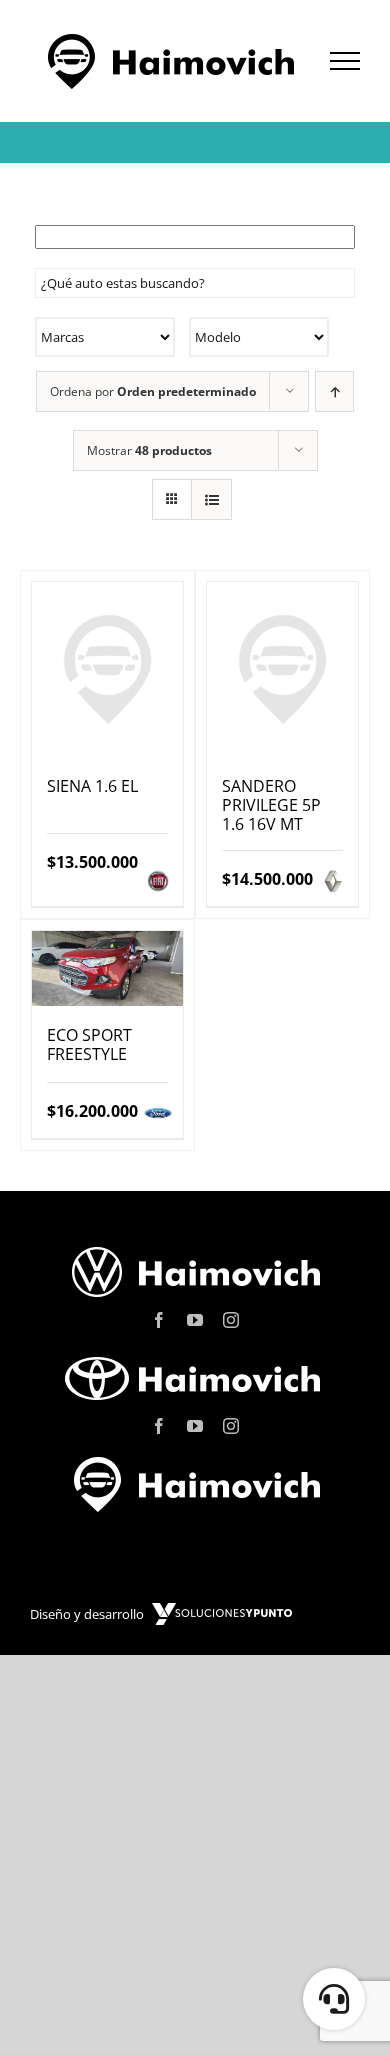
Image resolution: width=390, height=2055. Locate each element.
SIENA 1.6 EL (92, 786)
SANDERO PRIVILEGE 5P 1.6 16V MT (271, 805)
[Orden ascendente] (334, 391)
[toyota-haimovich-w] (195, 1356)
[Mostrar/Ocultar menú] (345, 61)
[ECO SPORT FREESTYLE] (107, 968)
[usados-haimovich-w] (195, 1462)
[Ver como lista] (211, 499)
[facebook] (159, 1320)
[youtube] (195, 1320)
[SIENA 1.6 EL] (107, 669)
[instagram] (231, 1320)
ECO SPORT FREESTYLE (89, 1044)
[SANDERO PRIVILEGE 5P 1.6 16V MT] (282, 669)
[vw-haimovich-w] (195, 1250)
